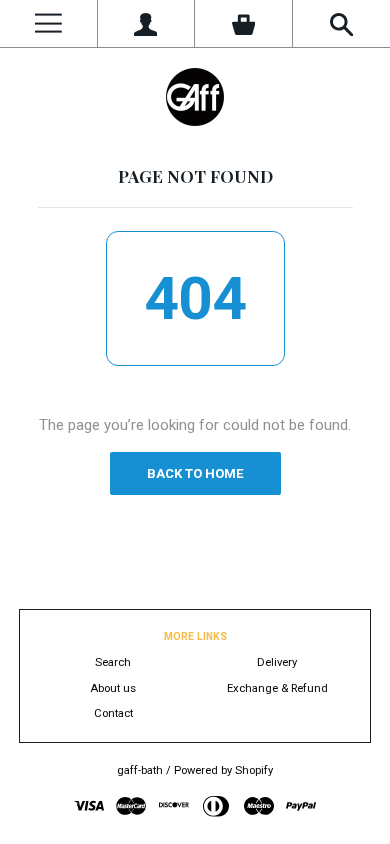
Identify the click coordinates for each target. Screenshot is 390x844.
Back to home (195, 473)
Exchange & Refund (277, 688)
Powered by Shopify (223, 770)
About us (113, 688)
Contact (113, 713)
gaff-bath (140, 770)
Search (113, 662)
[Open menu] (48, 23)
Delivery (277, 662)
